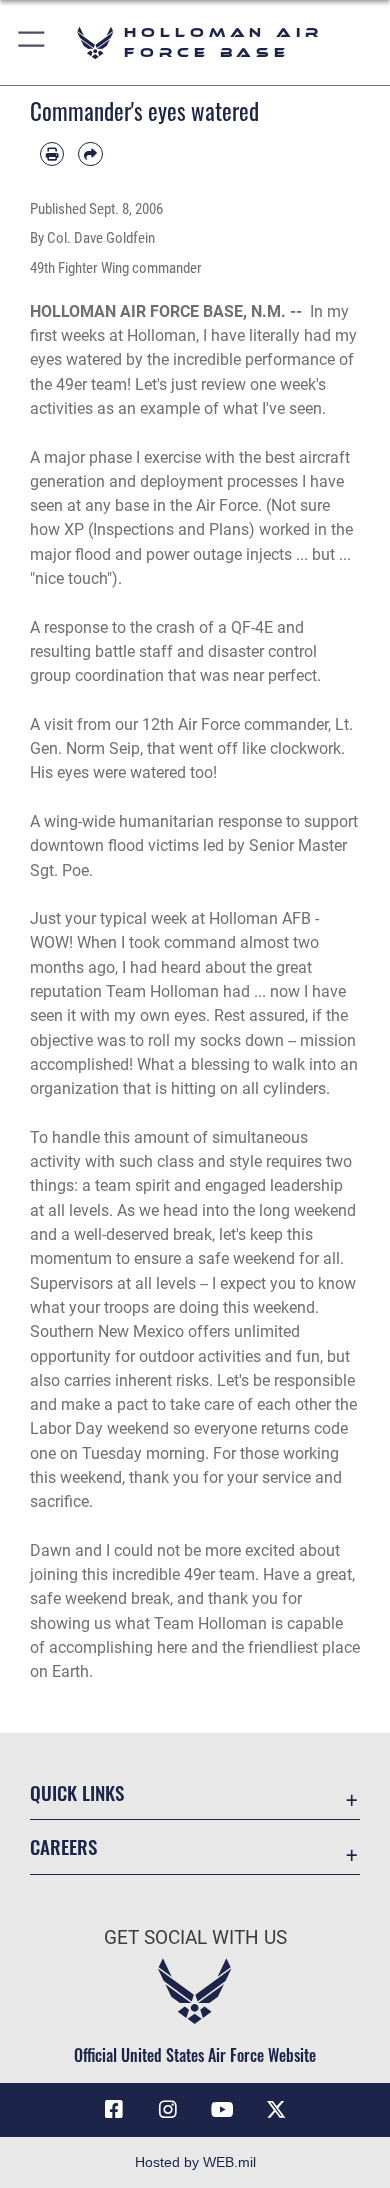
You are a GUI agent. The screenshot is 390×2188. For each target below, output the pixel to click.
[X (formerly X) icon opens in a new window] (276, 2110)
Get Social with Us (195, 1937)
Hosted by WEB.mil (195, 2162)
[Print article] (52, 154)
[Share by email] (90, 154)
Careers (63, 1846)
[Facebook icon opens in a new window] (114, 2110)
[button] (32, 42)
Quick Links (77, 1792)
